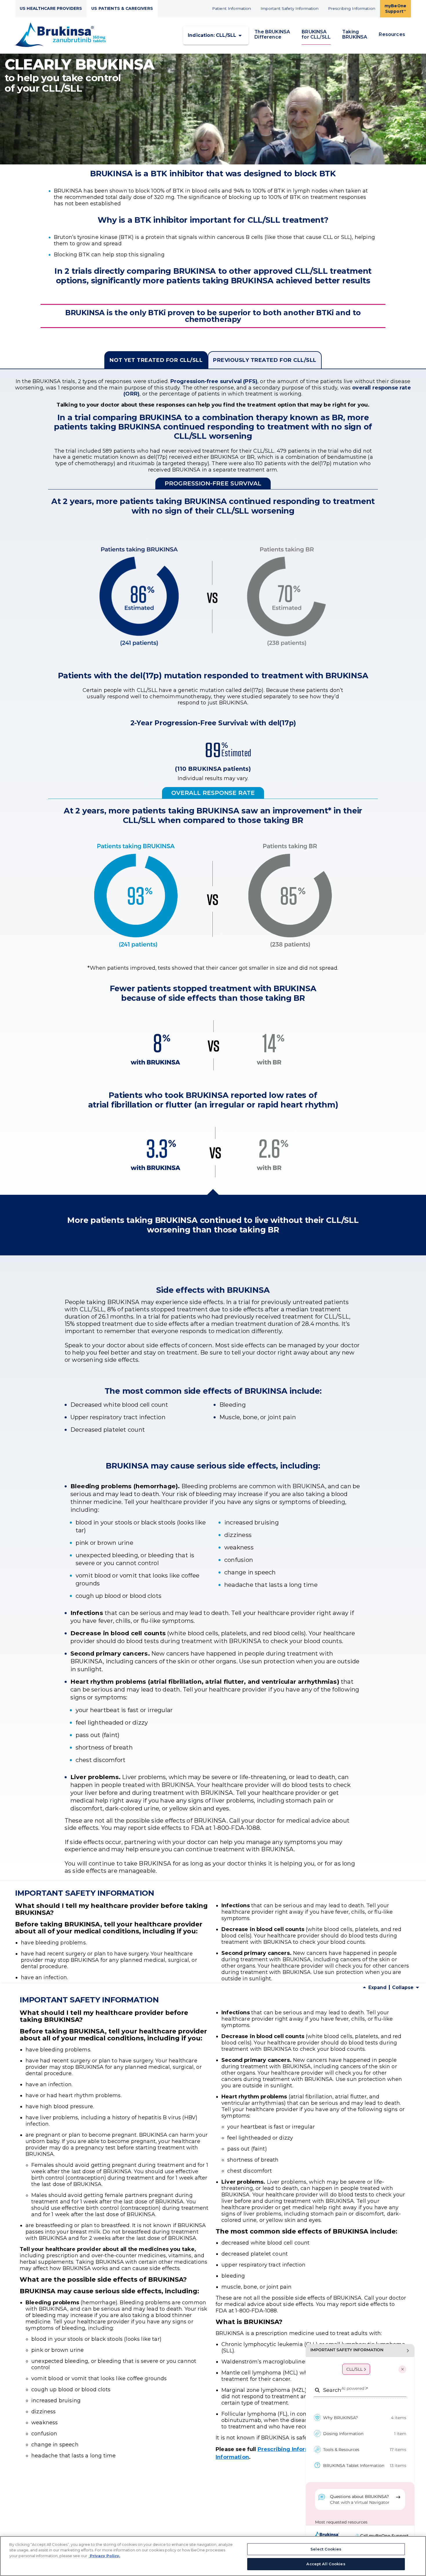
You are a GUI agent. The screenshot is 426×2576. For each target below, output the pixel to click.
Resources (392, 34)
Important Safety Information (290, 8)
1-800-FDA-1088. (257, 2311)
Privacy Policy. (104, 2556)
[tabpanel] (213, 812)
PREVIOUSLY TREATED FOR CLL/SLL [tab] (265, 360)
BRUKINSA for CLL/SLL (316, 34)
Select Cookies (326, 2549)
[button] (216, 35)
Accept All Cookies (326, 2564)
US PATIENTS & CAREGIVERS (122, 8)
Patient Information (232, 8)
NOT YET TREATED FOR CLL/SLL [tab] (156, 360)
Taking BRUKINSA (355, 34)
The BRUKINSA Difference (272, 34)
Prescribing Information (352, 8)
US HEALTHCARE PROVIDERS (51, 8)
